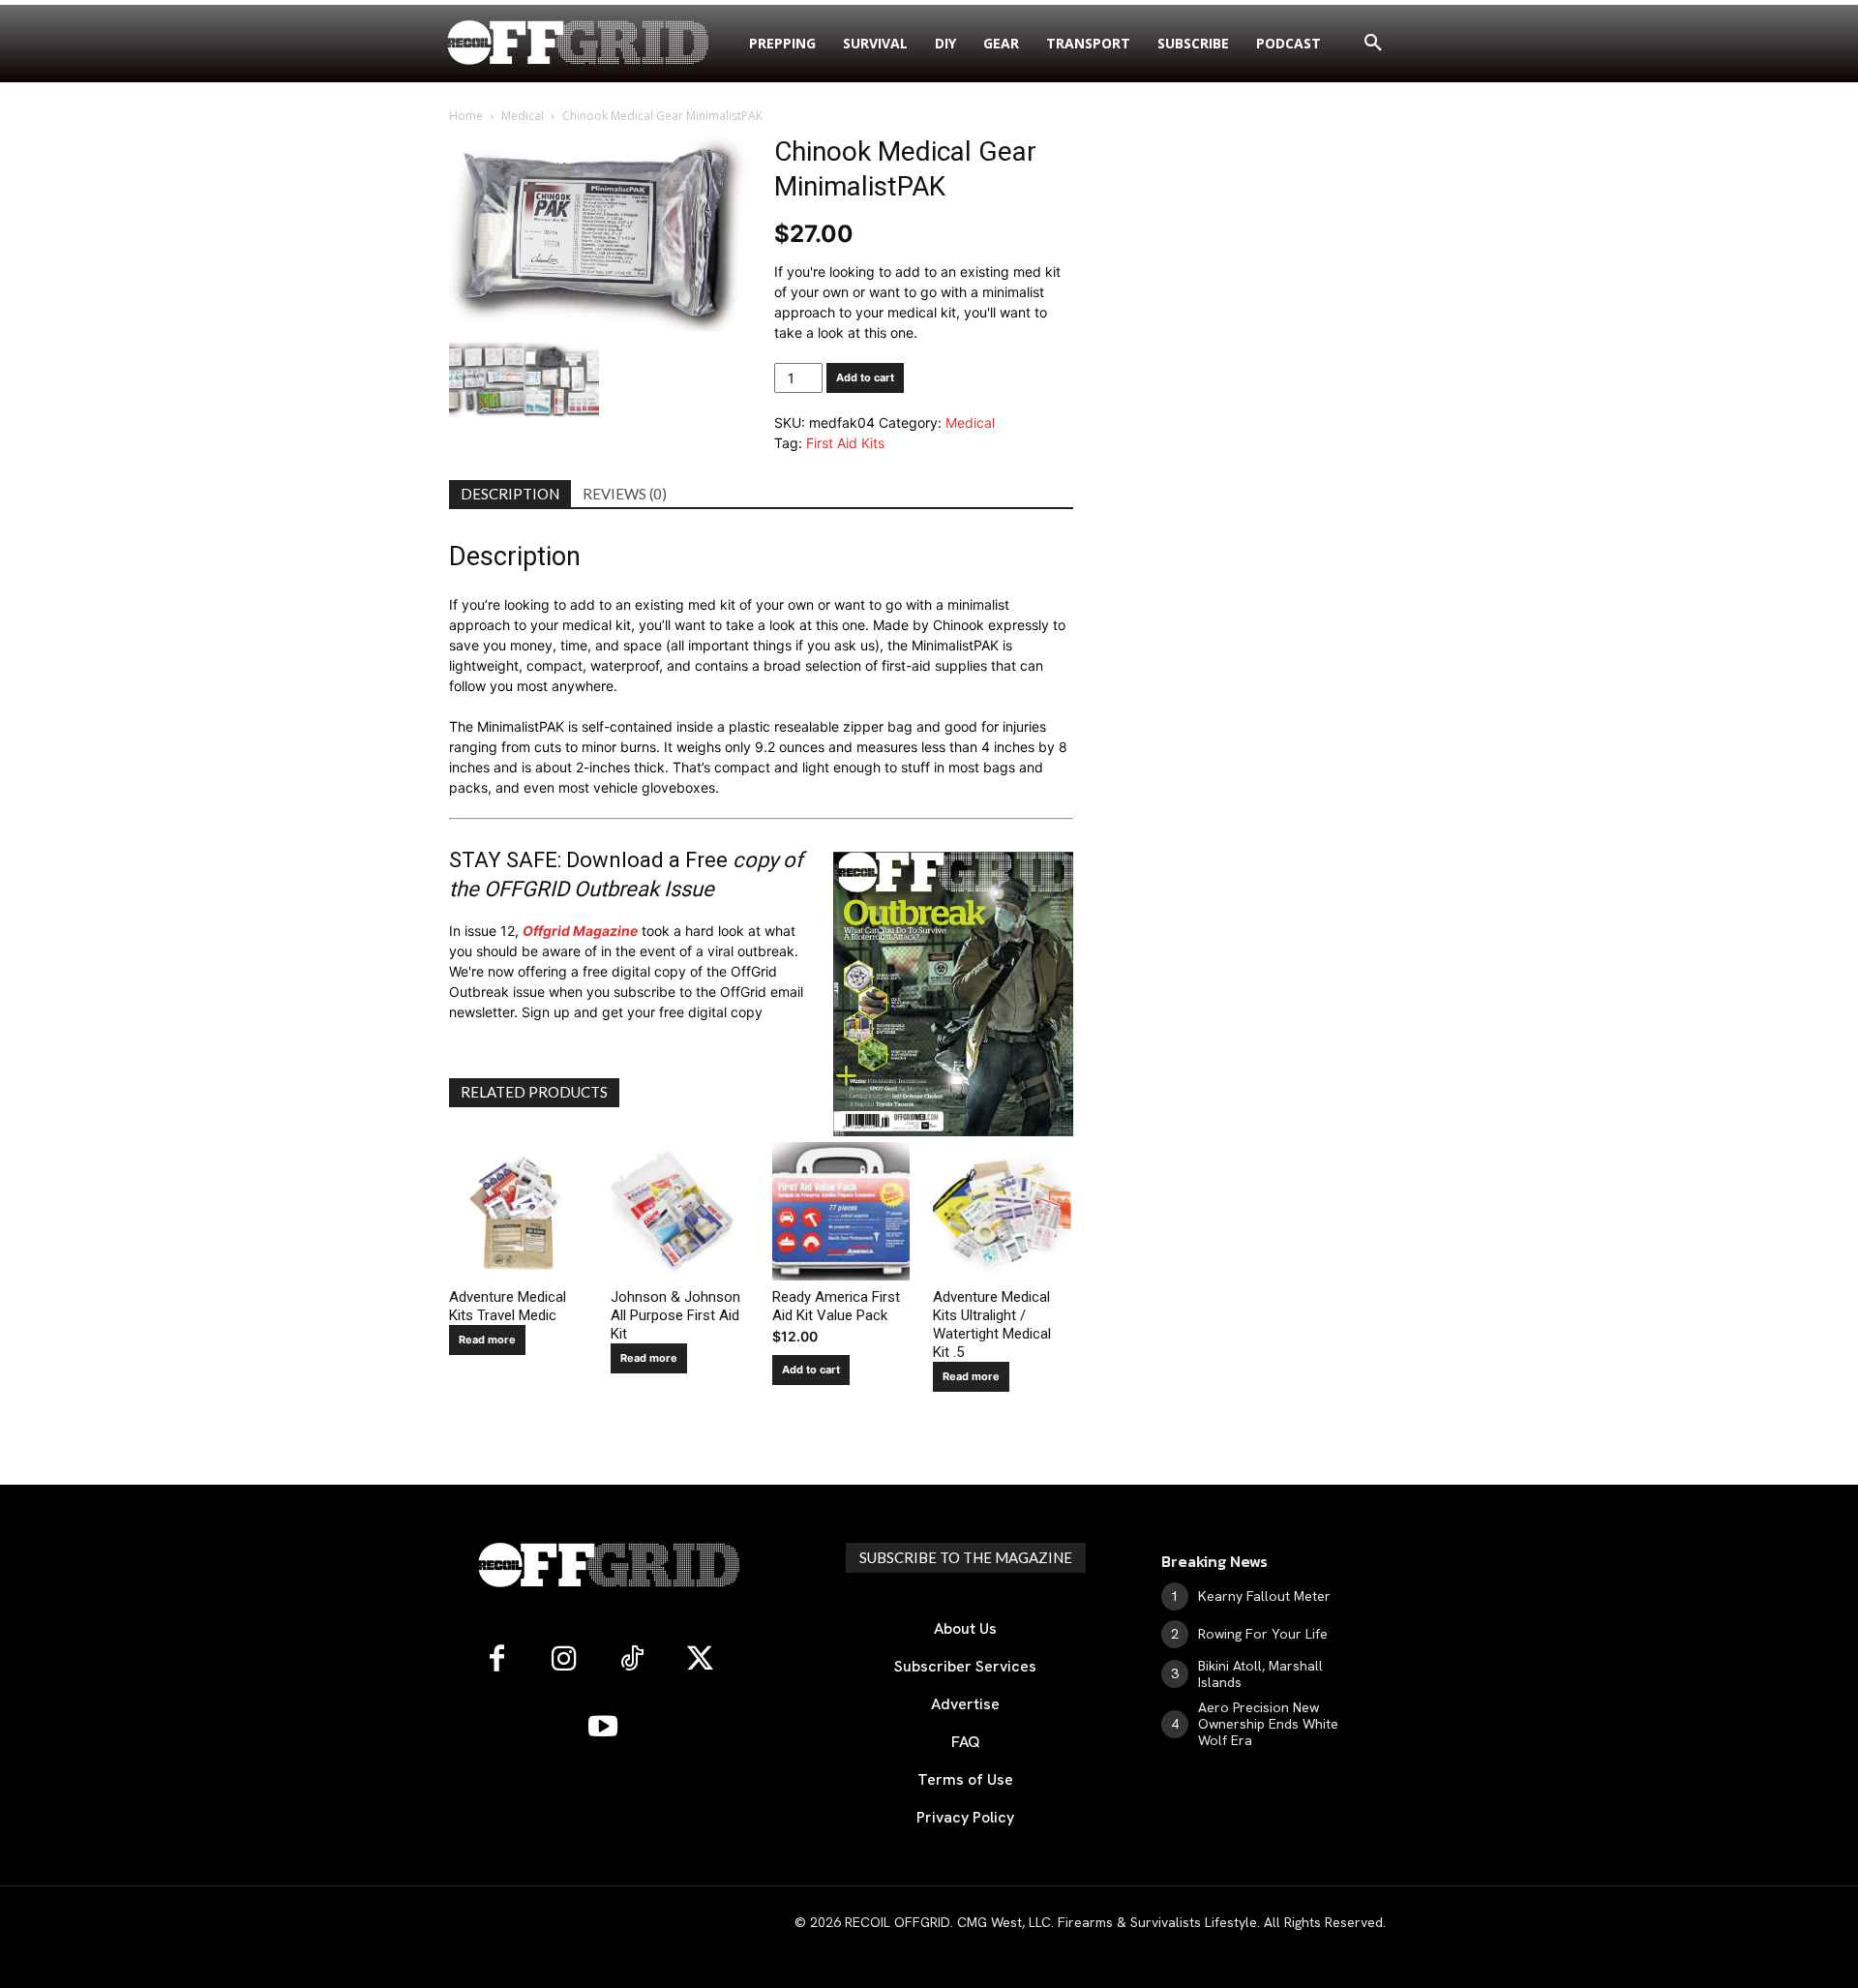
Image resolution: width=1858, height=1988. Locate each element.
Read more (487, 1340)
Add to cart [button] (811, 1370)
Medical (523, 116)
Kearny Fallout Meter (1264, 1596)
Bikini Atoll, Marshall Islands (1260, 1674)
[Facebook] (496, 1660)
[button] (1373, 44)
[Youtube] (603, 1728)
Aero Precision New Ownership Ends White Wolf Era (1268, 1724)
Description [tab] (510, 494)
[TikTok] (632, 1660)
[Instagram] (564, 1660)
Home (466, 116)
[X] (700, 1660)
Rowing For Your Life (1263, 1634)
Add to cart (865, 377)
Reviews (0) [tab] (625, 494)
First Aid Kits (845, 443)
